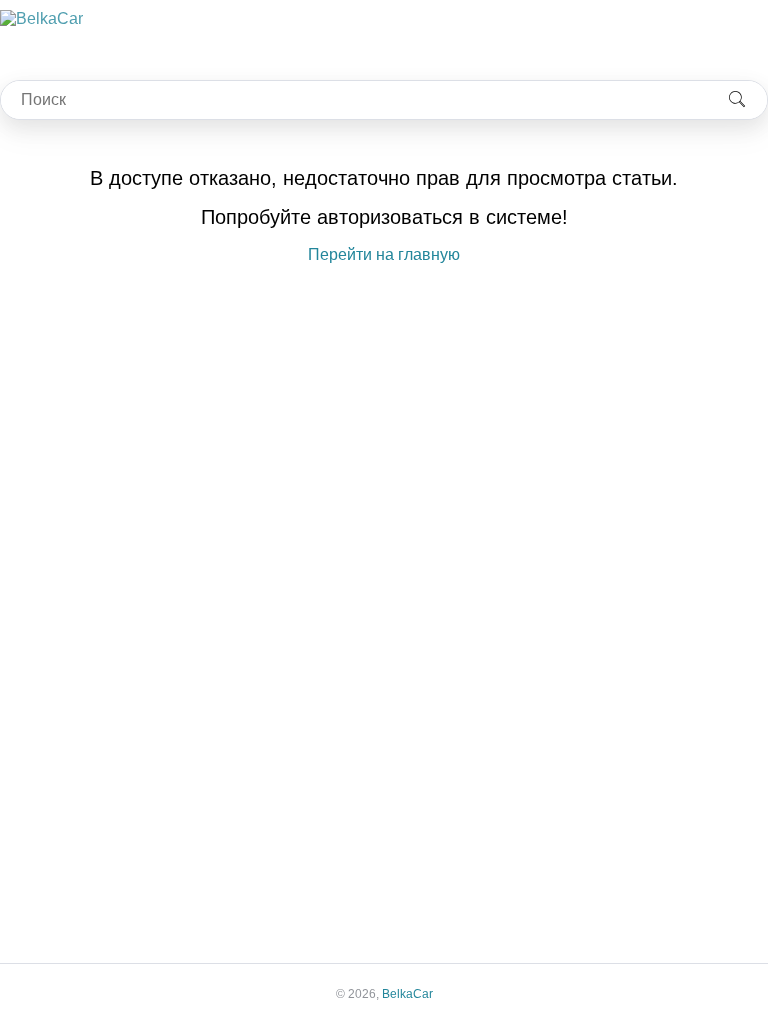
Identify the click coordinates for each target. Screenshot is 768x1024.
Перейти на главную (384, 254)
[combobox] (354, 100)
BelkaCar (407, 994)
